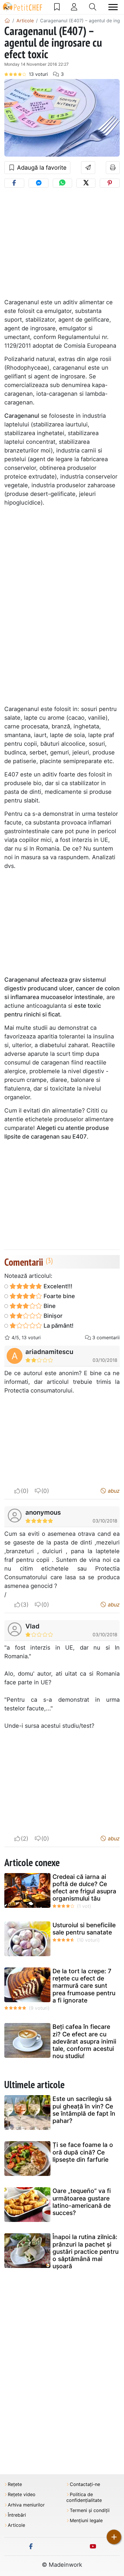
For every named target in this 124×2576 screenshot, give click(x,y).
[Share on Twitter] (86, 183)
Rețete (15, 2484)
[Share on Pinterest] (110, 183)
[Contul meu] (74, 7)
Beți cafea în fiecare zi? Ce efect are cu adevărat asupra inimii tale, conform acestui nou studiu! (84, 2041)
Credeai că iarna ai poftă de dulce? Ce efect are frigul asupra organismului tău (84, 1888)
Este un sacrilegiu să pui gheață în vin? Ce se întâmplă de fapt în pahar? (84, 2110)
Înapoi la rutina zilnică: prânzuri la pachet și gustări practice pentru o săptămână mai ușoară (86, 2251)
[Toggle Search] (93, 7)
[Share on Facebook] (14, 183)
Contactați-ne (85, 2484)
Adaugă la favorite (41, 168)
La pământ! (58, 1326)
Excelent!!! (57, 1286)
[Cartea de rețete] (57, 7)
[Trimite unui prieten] (88, 168)
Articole (16, 2525)
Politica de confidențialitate (84, 2497)
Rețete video (22, 2495)
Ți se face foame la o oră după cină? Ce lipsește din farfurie (83, 2152)
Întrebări (17, 2515)
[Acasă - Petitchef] (7, 21)
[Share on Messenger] (38, 183)
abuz (113, 1491)
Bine (49, 1306)
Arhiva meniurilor (26, 2505)
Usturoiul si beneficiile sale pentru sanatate (84, 1929)
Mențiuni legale (86, 2521)
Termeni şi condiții (90, 2510)
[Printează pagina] (113, 168)
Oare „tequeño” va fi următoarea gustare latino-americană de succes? (82, 2202)
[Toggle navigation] (113, 7)
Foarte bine (59, 1296)
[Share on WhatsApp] (62, 183)
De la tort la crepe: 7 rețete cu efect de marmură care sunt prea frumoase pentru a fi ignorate (84, 1986)
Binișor (52, 1316)
